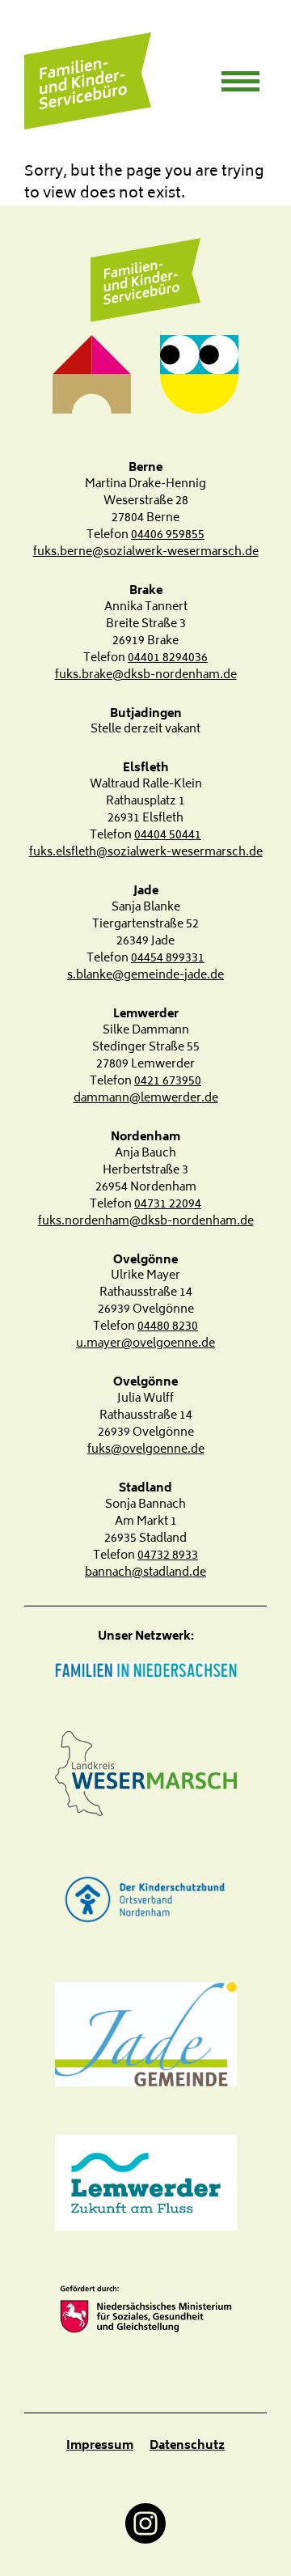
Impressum (100, 2446)
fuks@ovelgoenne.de (146, 1450)
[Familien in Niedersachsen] (145, 1672)
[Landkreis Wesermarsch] (145, 1774)
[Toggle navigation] (240, 81)
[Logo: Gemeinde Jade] (145, 2034)
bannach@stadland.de (145, 1573)
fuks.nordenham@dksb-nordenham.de (146, 1222)
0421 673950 (168, 1082)
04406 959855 (168, 535)
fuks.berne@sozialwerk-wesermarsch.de (146, 552)
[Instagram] (145, 2523)
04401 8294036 (168, 658)
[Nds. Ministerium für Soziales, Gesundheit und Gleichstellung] (145, 2309)
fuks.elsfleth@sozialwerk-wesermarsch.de (146, 853)
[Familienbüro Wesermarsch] (145, 281)
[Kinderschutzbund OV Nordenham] (145, 1899)
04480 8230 (168, 1327)
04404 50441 (168, 836)
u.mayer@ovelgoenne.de (145, 1344)
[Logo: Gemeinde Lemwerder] (145, 2183)
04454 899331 (168, 959)
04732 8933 (168, 1556)
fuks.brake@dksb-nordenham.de (146, 675)
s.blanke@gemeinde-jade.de (145, 976)
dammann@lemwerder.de (146, 1099)
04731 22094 (168, 1205)
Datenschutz (187, 2446)
